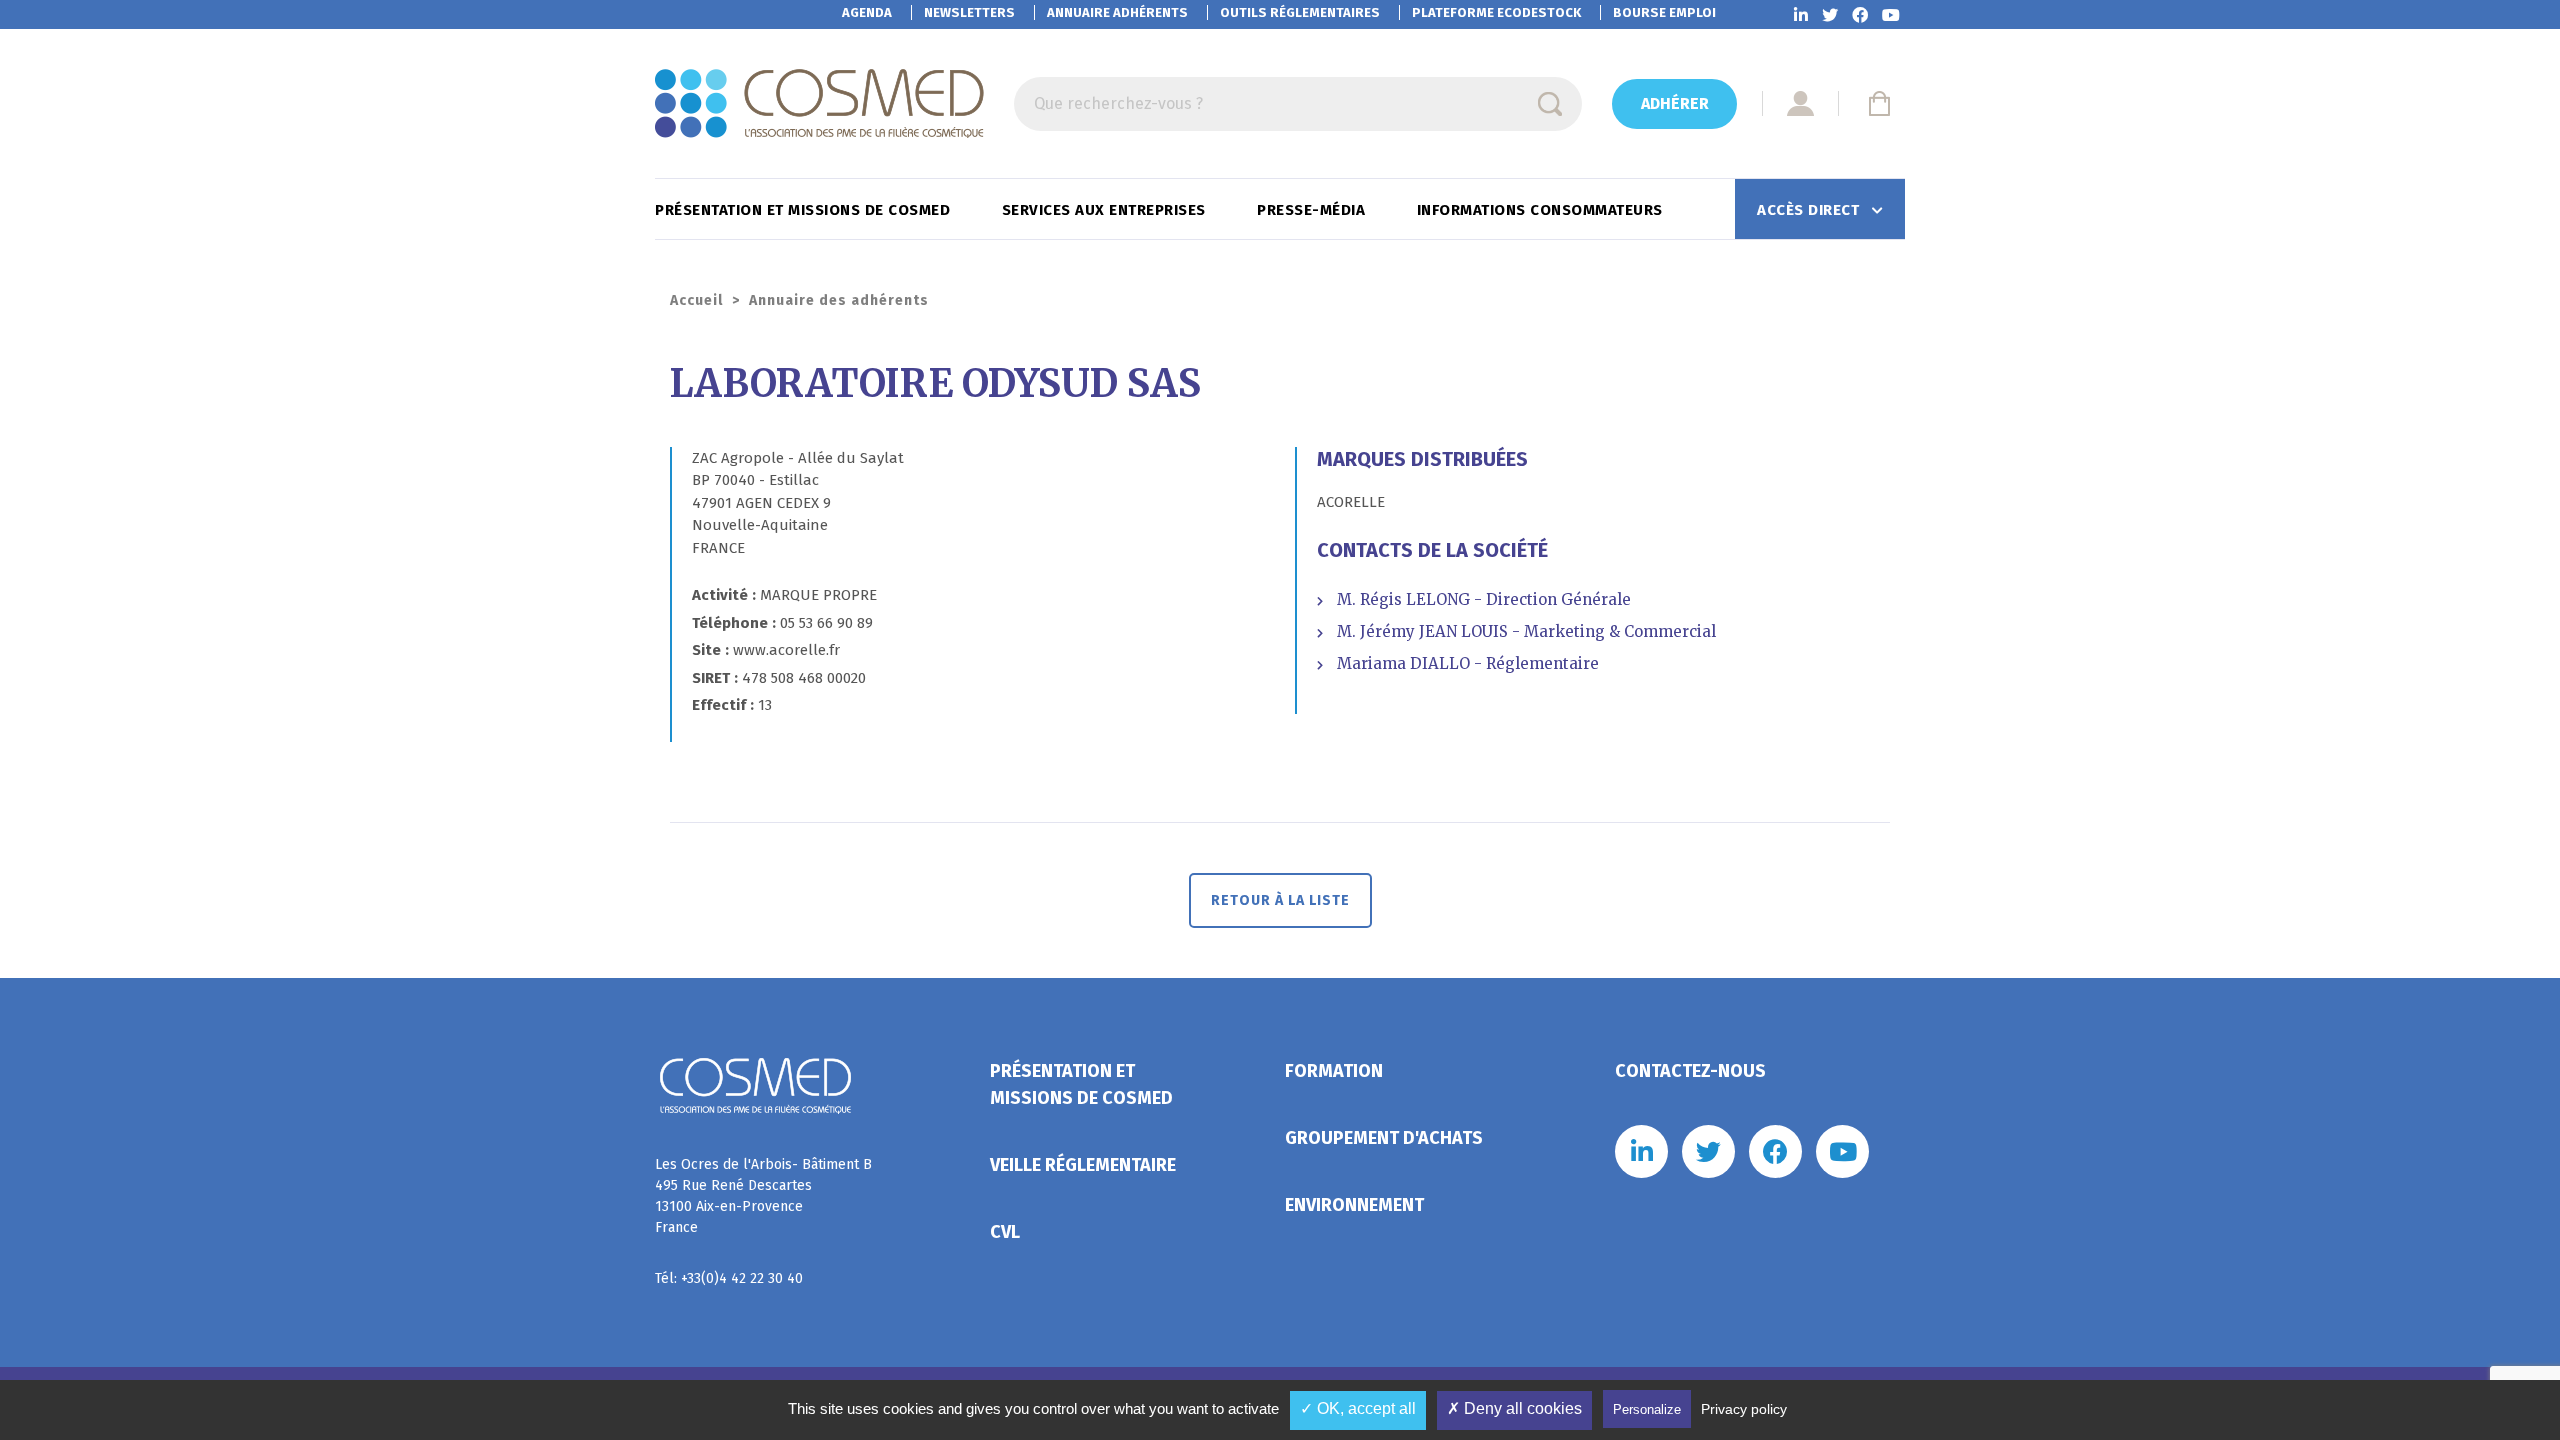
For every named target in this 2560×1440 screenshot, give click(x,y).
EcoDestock (1496, 12)
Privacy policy (1744, 1409)
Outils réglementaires (1300, 12)
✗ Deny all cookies (1514, 1408)
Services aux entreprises (1106, 210)
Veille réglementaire (1083, 1165)
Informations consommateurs (1542, 210)
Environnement (1354, 1205)
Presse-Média (1313, 210)
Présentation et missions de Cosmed (805, 210)
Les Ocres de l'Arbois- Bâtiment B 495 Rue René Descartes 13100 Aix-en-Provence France (763, 1196)
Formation (1334, 1071)
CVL (1005, 1232)
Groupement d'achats (1384, 1138)
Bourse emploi (1664, 12)
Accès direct (1810, 210)
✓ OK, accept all (1358, 1408)
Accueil (696, 300)
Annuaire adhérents (1117, 12)
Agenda (867, 12)
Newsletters (969, 12)
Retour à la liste (1280, 900)
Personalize (1647, 1409)
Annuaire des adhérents (839, 300)
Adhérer (1675, 103)
